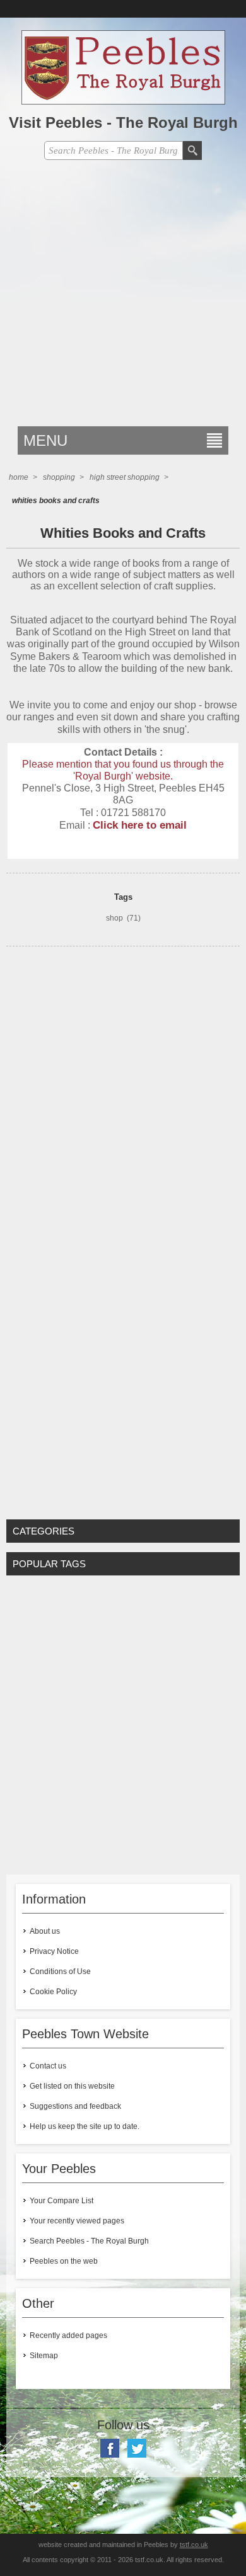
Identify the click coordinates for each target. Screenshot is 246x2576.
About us (45, 1931)
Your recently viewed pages (77, 2221)
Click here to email (140, 825)
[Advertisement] (123, 297)
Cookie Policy (53, 1992)
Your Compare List (61, 2201)
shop (114, 918)
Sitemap (44, 2356)
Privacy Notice (54, 1951)
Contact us (48, 2066)
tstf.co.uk (194, 2545)
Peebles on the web (64, 2261)
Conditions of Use (60, 1972)
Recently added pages (68, 2335)
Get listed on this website (72, 2086)
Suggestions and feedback (75, 2106)
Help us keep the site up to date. (85, 2126)
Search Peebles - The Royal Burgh (89, 2241)
